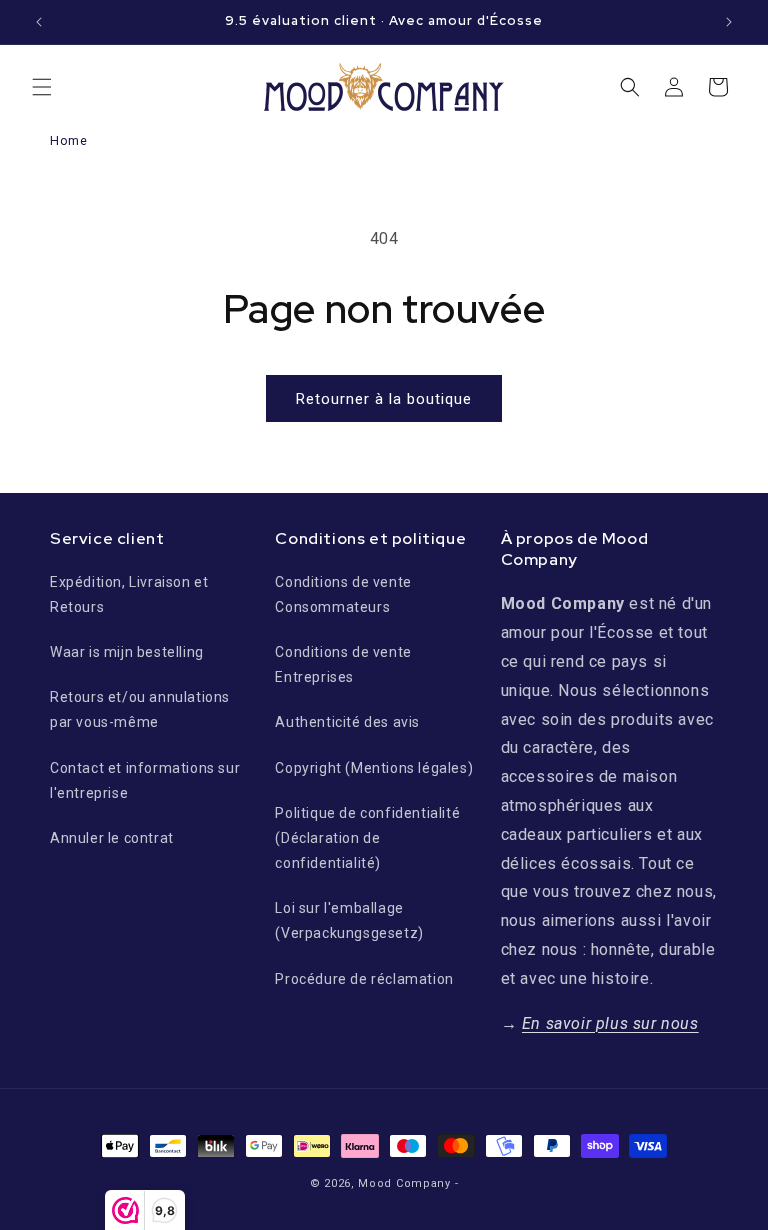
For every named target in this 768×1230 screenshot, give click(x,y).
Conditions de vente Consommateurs (343, 594)
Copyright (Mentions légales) (374, 768)
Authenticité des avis (347, 722)
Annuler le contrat (112, 838)
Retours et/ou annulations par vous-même (140, 709)
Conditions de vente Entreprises (343, 664)
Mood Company (404, 1183)
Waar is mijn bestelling (127, 652)
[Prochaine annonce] (729, 22)
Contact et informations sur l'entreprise (145, 780)
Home (68, 140)
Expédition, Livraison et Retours (129, 594)
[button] (42, 87)
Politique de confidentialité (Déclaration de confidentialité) (367, 838)
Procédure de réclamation (364, 979)
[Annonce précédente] (39, 22)
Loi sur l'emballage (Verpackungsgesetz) (349, 920)
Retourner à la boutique (384, 399)
